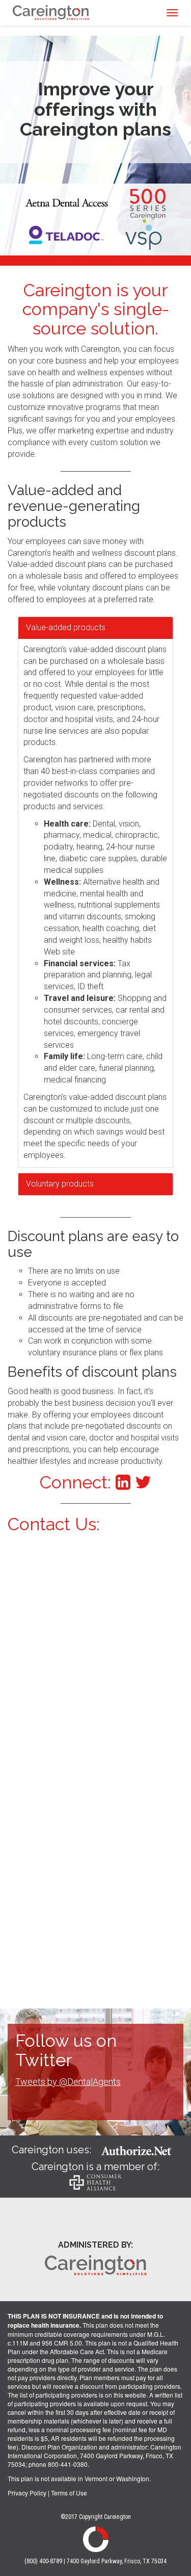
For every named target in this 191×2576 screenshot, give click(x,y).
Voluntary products (60, 1184)
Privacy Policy (27, 2493)
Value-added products (66, 627)
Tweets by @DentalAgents (68, 2082)
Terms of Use (69, 2493)
